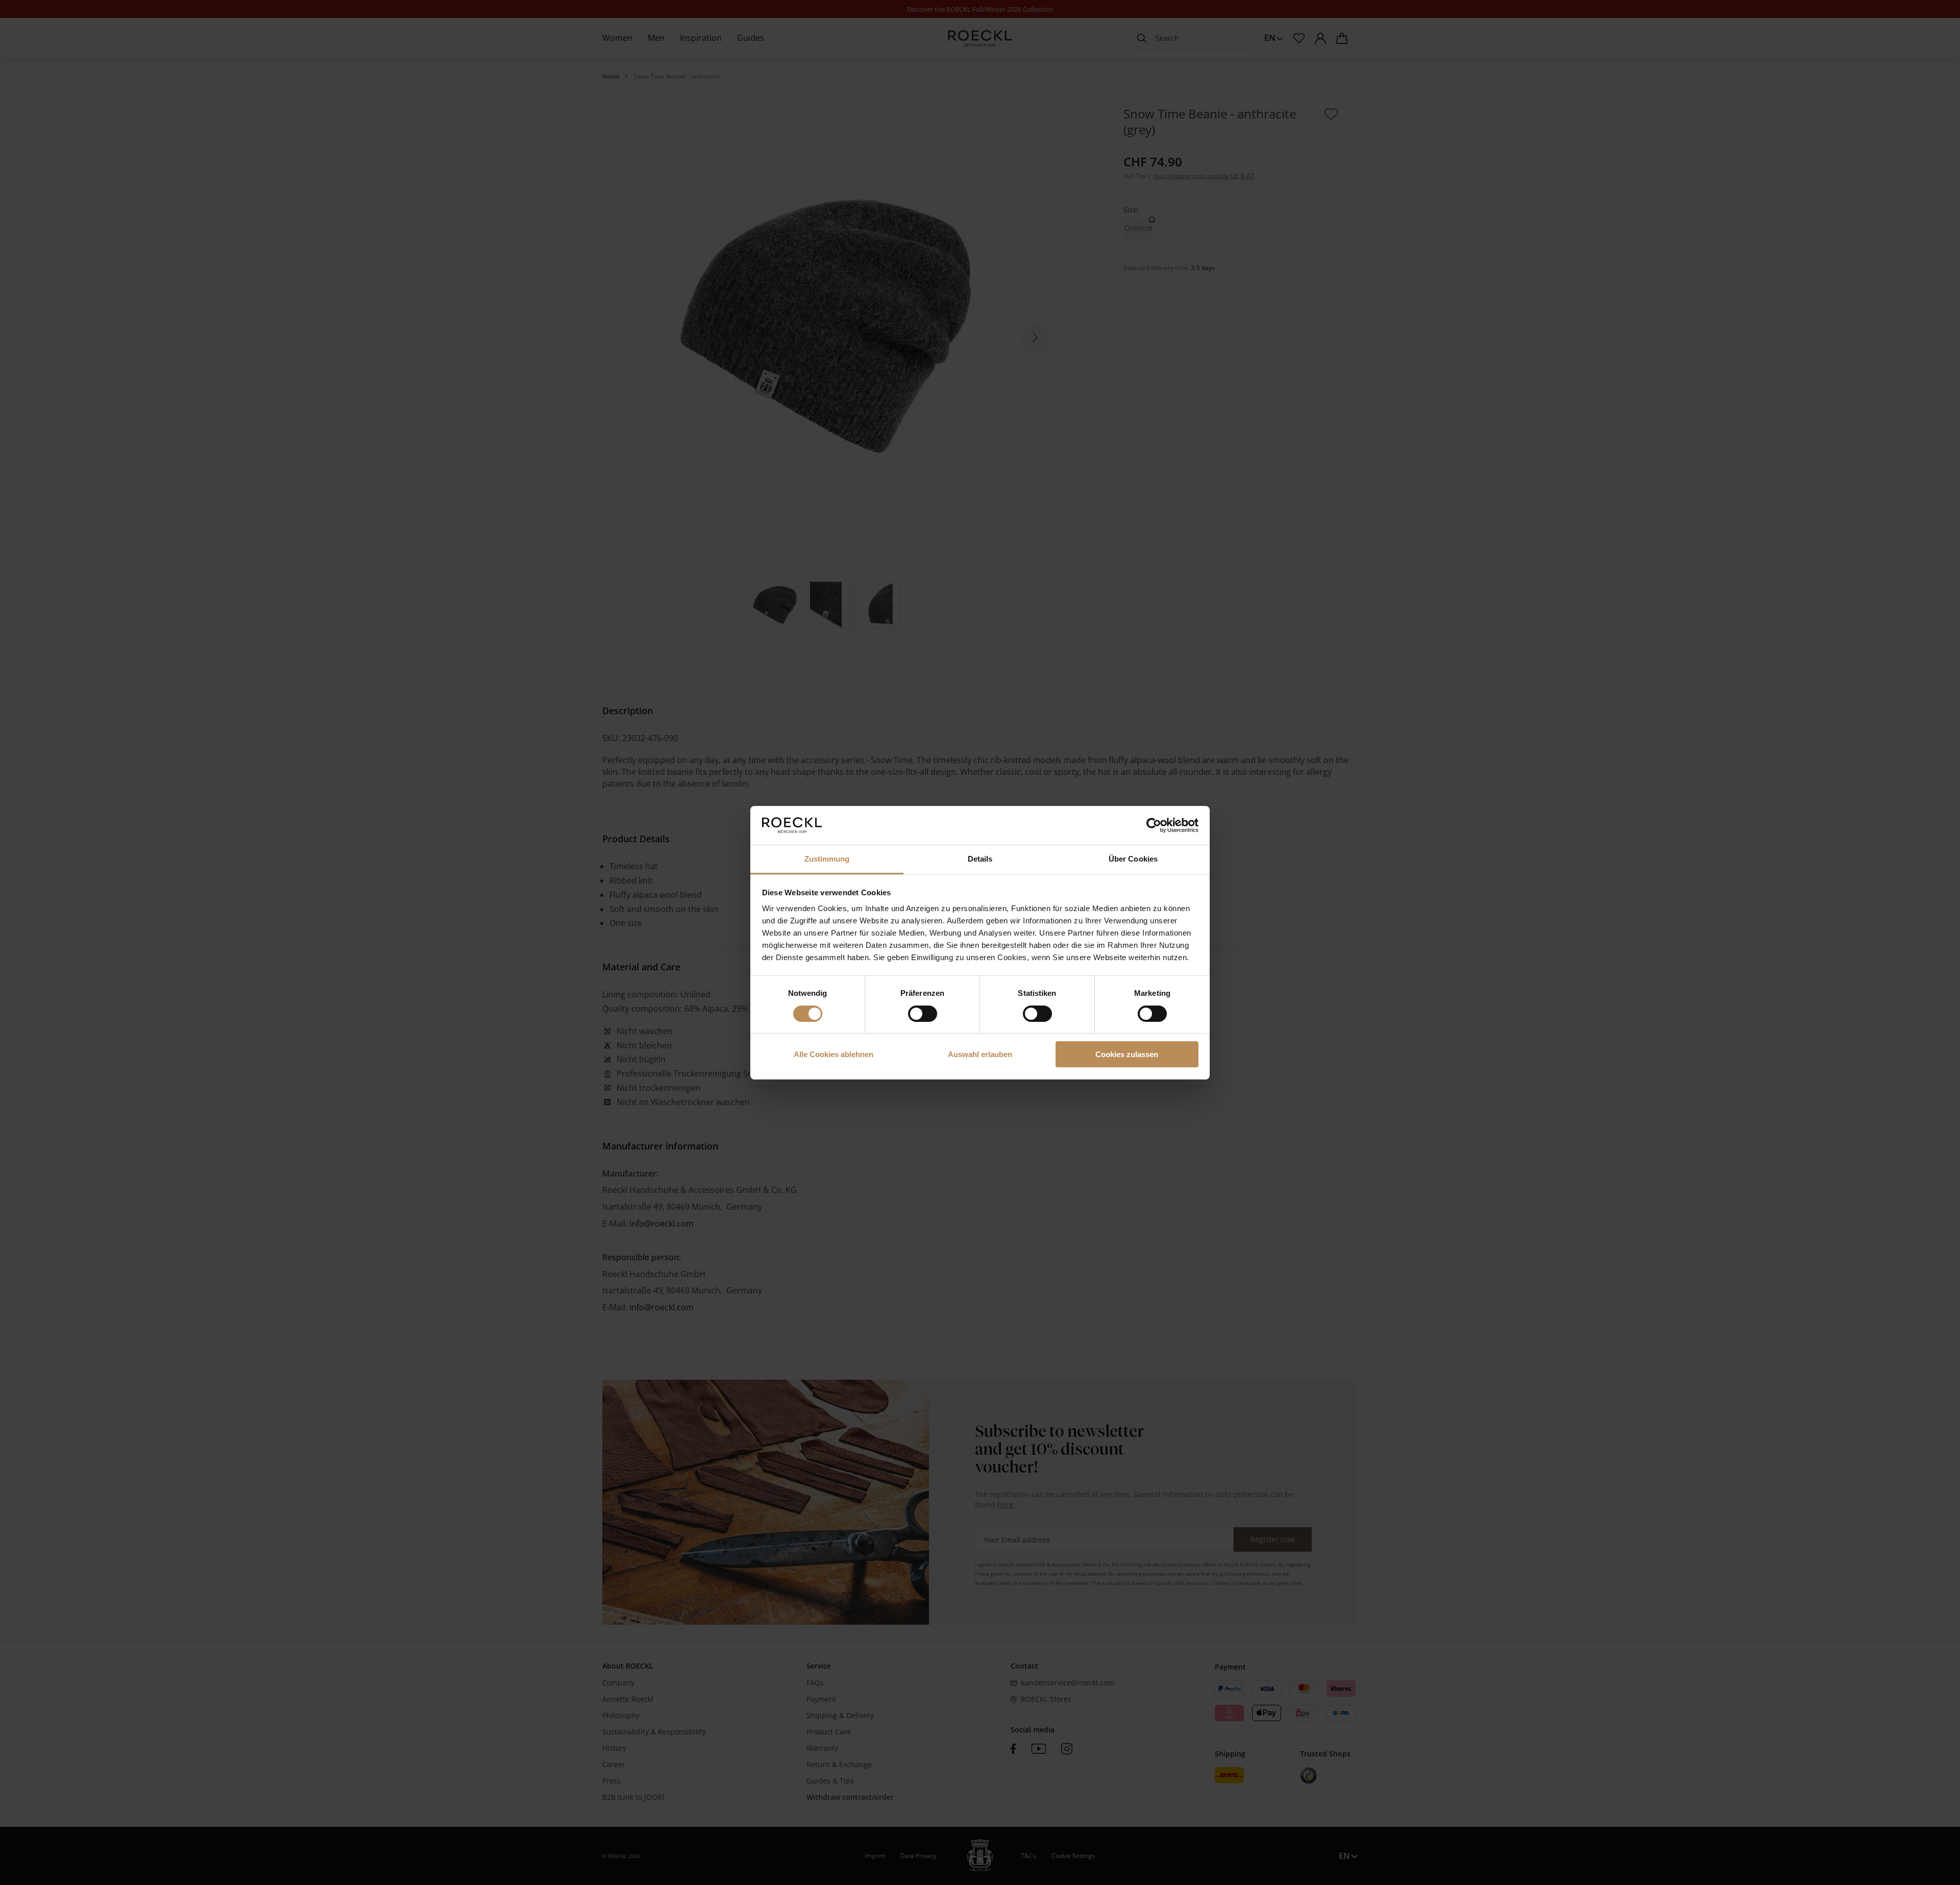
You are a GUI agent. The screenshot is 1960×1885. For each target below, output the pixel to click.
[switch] (923, 1014)
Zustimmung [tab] (827, 859)
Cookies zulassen (1127, 1054)
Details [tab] (980, 859)
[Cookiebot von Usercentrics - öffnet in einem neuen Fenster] (1154, 825)
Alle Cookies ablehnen (834, 1054)
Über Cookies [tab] (1133, 859)
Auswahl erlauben (980, 1054)
